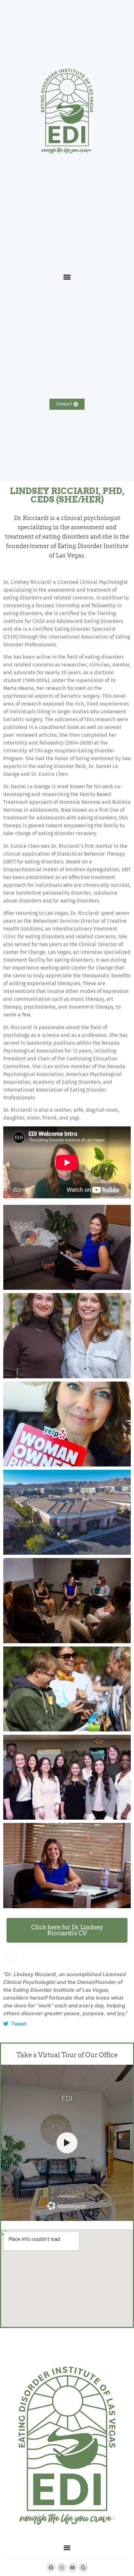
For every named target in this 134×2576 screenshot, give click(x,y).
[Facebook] (51, 2568)
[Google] (83, 2568)
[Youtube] (73, 2568)
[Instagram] (62, 2568)
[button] (67, 277)
